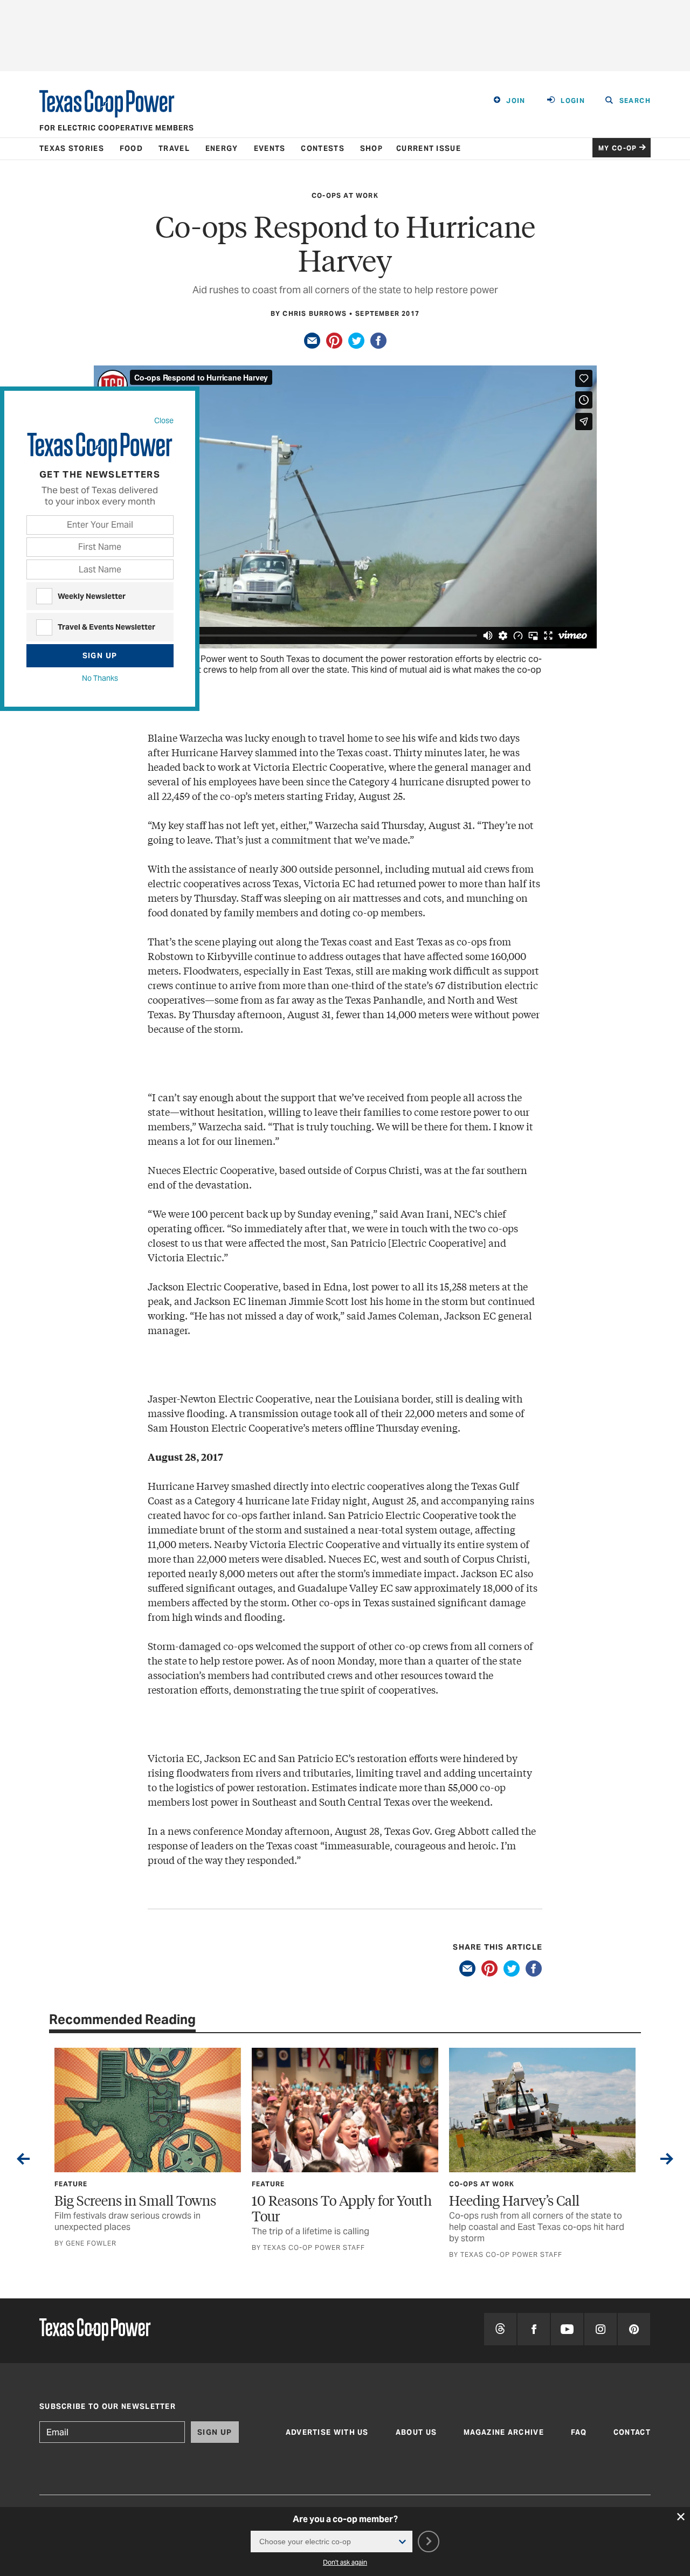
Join (516, 101)
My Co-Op (618, 148)
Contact (632, 2432)
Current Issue (429, 149)
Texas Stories (72, 149)
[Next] (667, 2161)
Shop (371, 149)
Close (164, 420)
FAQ (579, 2432)
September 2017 (387, 313)
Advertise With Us (327, 2432)
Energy (222, 149)
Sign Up (100, 655)
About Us (416, 2432)
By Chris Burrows (309, 313)
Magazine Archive (504, 2432)
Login (573, 101)
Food (131, 149)
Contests (322, 149)
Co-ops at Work (345, 195)
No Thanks (100, 678)
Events (270, 149)
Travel (174, 149)
